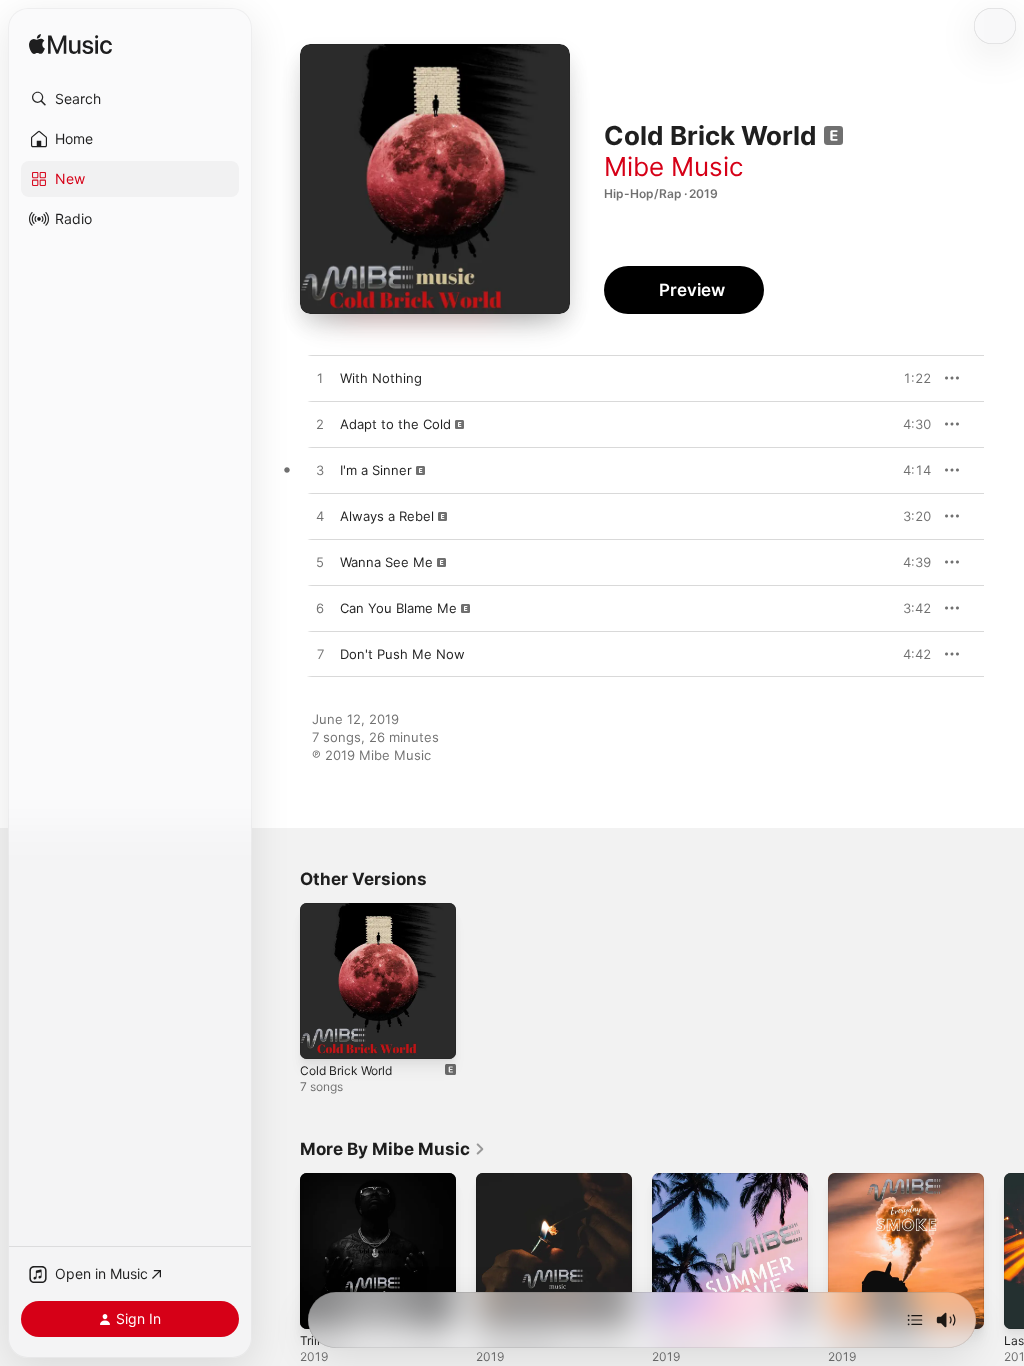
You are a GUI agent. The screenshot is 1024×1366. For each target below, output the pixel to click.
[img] (70, 45)
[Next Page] (1004, 1251)
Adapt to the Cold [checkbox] (395, 424)
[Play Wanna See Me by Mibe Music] (320, 563)
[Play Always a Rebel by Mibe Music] (320, 517)
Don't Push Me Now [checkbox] (402, 654)
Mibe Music (674, 166)
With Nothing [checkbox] (381, 378)
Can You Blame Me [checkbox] (398, 608)
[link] (393, 1149)
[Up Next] (915, 1320)
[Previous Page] (280, 1251)
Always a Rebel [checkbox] (387, 516)
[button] (130, 99)
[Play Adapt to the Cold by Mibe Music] (320, 425)
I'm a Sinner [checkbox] (376, 470)
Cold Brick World (346, 1070)
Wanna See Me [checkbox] (386, 562)
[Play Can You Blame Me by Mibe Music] (320, 609)
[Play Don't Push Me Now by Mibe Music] (320, 655)
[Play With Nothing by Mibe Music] (320, 379)
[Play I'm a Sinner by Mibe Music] (320, 471)
